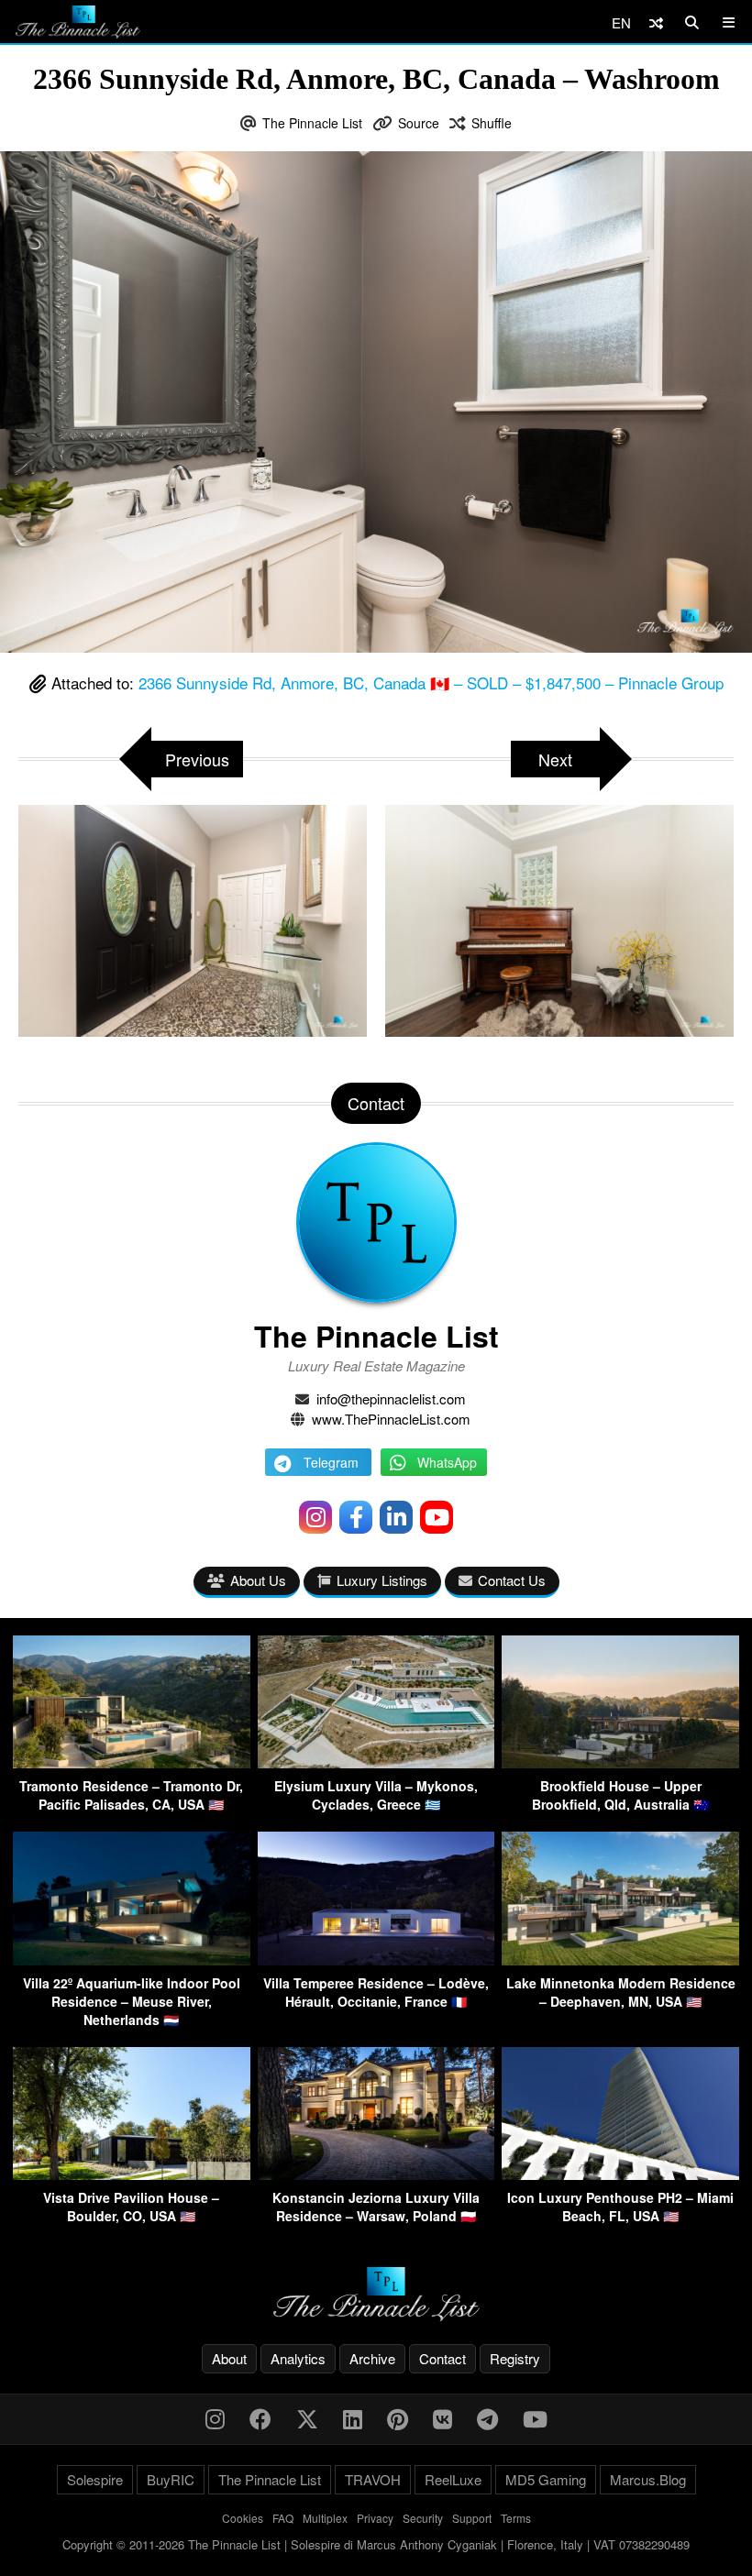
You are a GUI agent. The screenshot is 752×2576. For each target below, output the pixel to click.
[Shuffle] (656, 22)
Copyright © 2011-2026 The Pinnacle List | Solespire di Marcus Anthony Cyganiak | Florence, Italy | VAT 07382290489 (376, 2544)
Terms (516, 2518)
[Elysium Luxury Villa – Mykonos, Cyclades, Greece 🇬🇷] (376, 1762)
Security (423, 2518)
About (229, 2358)
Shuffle (492, 123)
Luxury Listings (382, 1580)
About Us (258, 1580)
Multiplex (325, 2518)
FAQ (283, 2518)
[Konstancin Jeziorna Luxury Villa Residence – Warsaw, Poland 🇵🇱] (376, 2174)
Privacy (375, 2518)
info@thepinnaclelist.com (391, 1398)
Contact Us (512, 1580)
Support (472, 2518)
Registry (515, 2358)
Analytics (298, 2358)
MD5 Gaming (546, 2479)
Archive (372, 2358)
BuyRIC (171, 2479)
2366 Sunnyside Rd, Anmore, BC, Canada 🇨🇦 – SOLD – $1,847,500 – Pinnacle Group (431, 683)
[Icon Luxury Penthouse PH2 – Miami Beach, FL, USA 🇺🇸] (620, 2174)
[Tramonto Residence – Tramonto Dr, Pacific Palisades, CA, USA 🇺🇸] (132, 1762)
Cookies (243, 2518)
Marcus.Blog (648, 2479)
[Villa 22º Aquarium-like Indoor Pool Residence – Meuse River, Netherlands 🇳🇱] (132, 1960)
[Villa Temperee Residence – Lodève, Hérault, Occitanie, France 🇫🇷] (376, 1960)
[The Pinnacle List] (376, 2294)
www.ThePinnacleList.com (391, 1419)
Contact (442, 2358)
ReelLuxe (453, 2479)
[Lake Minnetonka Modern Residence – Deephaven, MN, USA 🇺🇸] (620, 1960)
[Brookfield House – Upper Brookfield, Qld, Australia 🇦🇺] (620, 1762)
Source (419, 123)
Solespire (95, 2479)
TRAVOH (373, 2479)
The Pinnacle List (312, 123)
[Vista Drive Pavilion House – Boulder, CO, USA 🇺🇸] (132, 2174)
